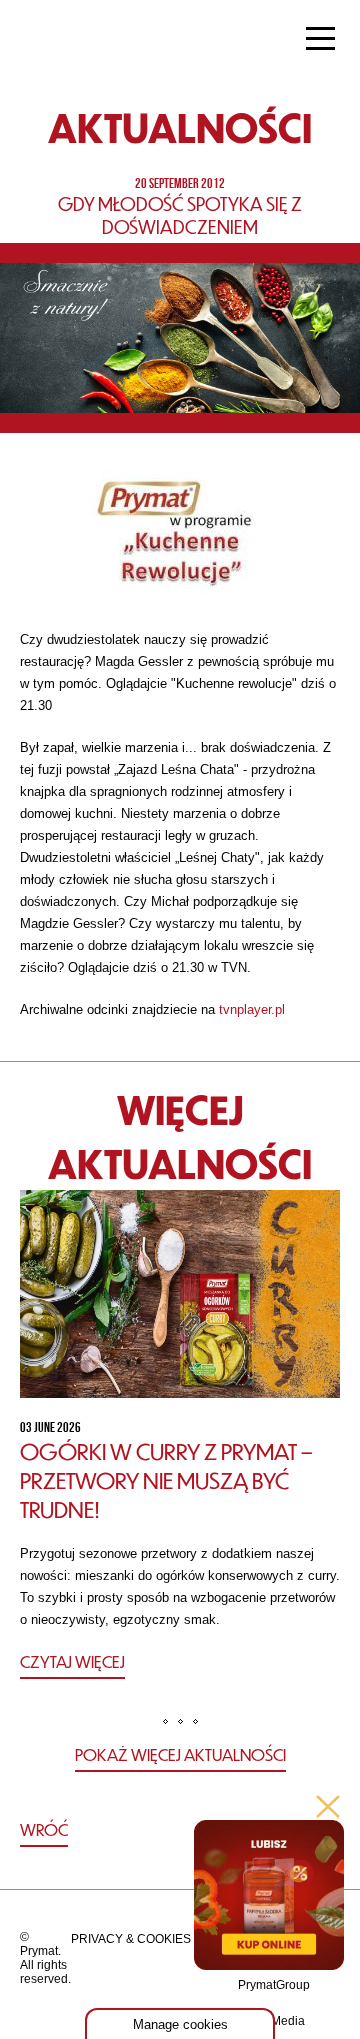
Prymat (83, 41)
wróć (44, 1829)
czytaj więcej (72, 1661)
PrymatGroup (274, 1985)
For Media (277, 2021)
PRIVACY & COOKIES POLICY (154, 1939)
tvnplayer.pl (250, 1009)
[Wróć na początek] (180, 1830)
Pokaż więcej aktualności (180, 1754)
